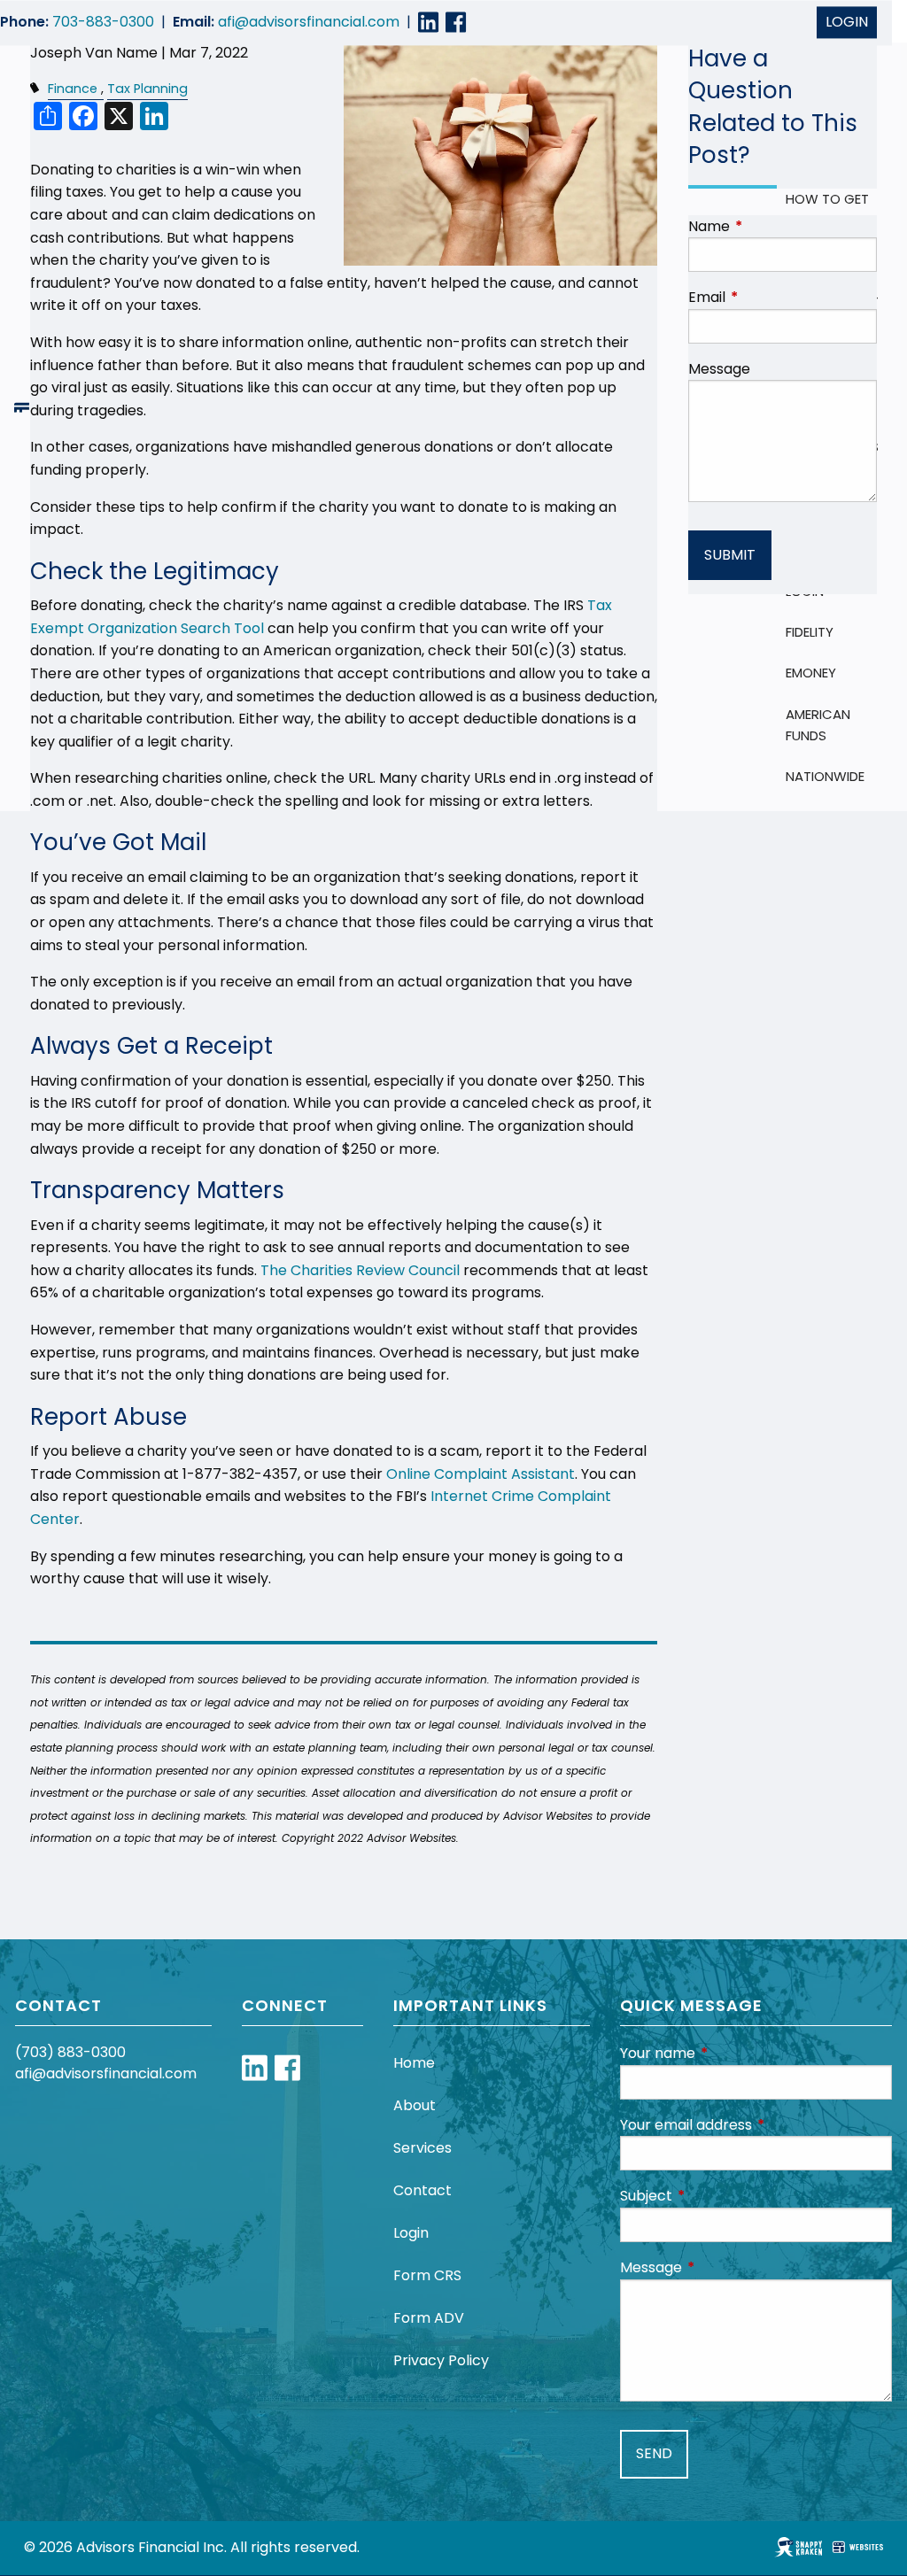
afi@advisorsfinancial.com (309, 23)
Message (719, 369)
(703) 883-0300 (70, 2052)
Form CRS (427, 2275)
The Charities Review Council (360, 1270)
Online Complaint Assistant (481, 1474)
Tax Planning (147, 89)
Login (847, 23)
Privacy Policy (441, 2360)
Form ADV (429, 2318)
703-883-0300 (103, 23)
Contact (422, 2190)
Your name (729, 2053)
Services (422, 2148)
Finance (73, 89)
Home (414, 2063)
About (415, 2105)
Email (778, 297)
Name (780, 226)
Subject (717, 2196)
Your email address (756, 2125)
